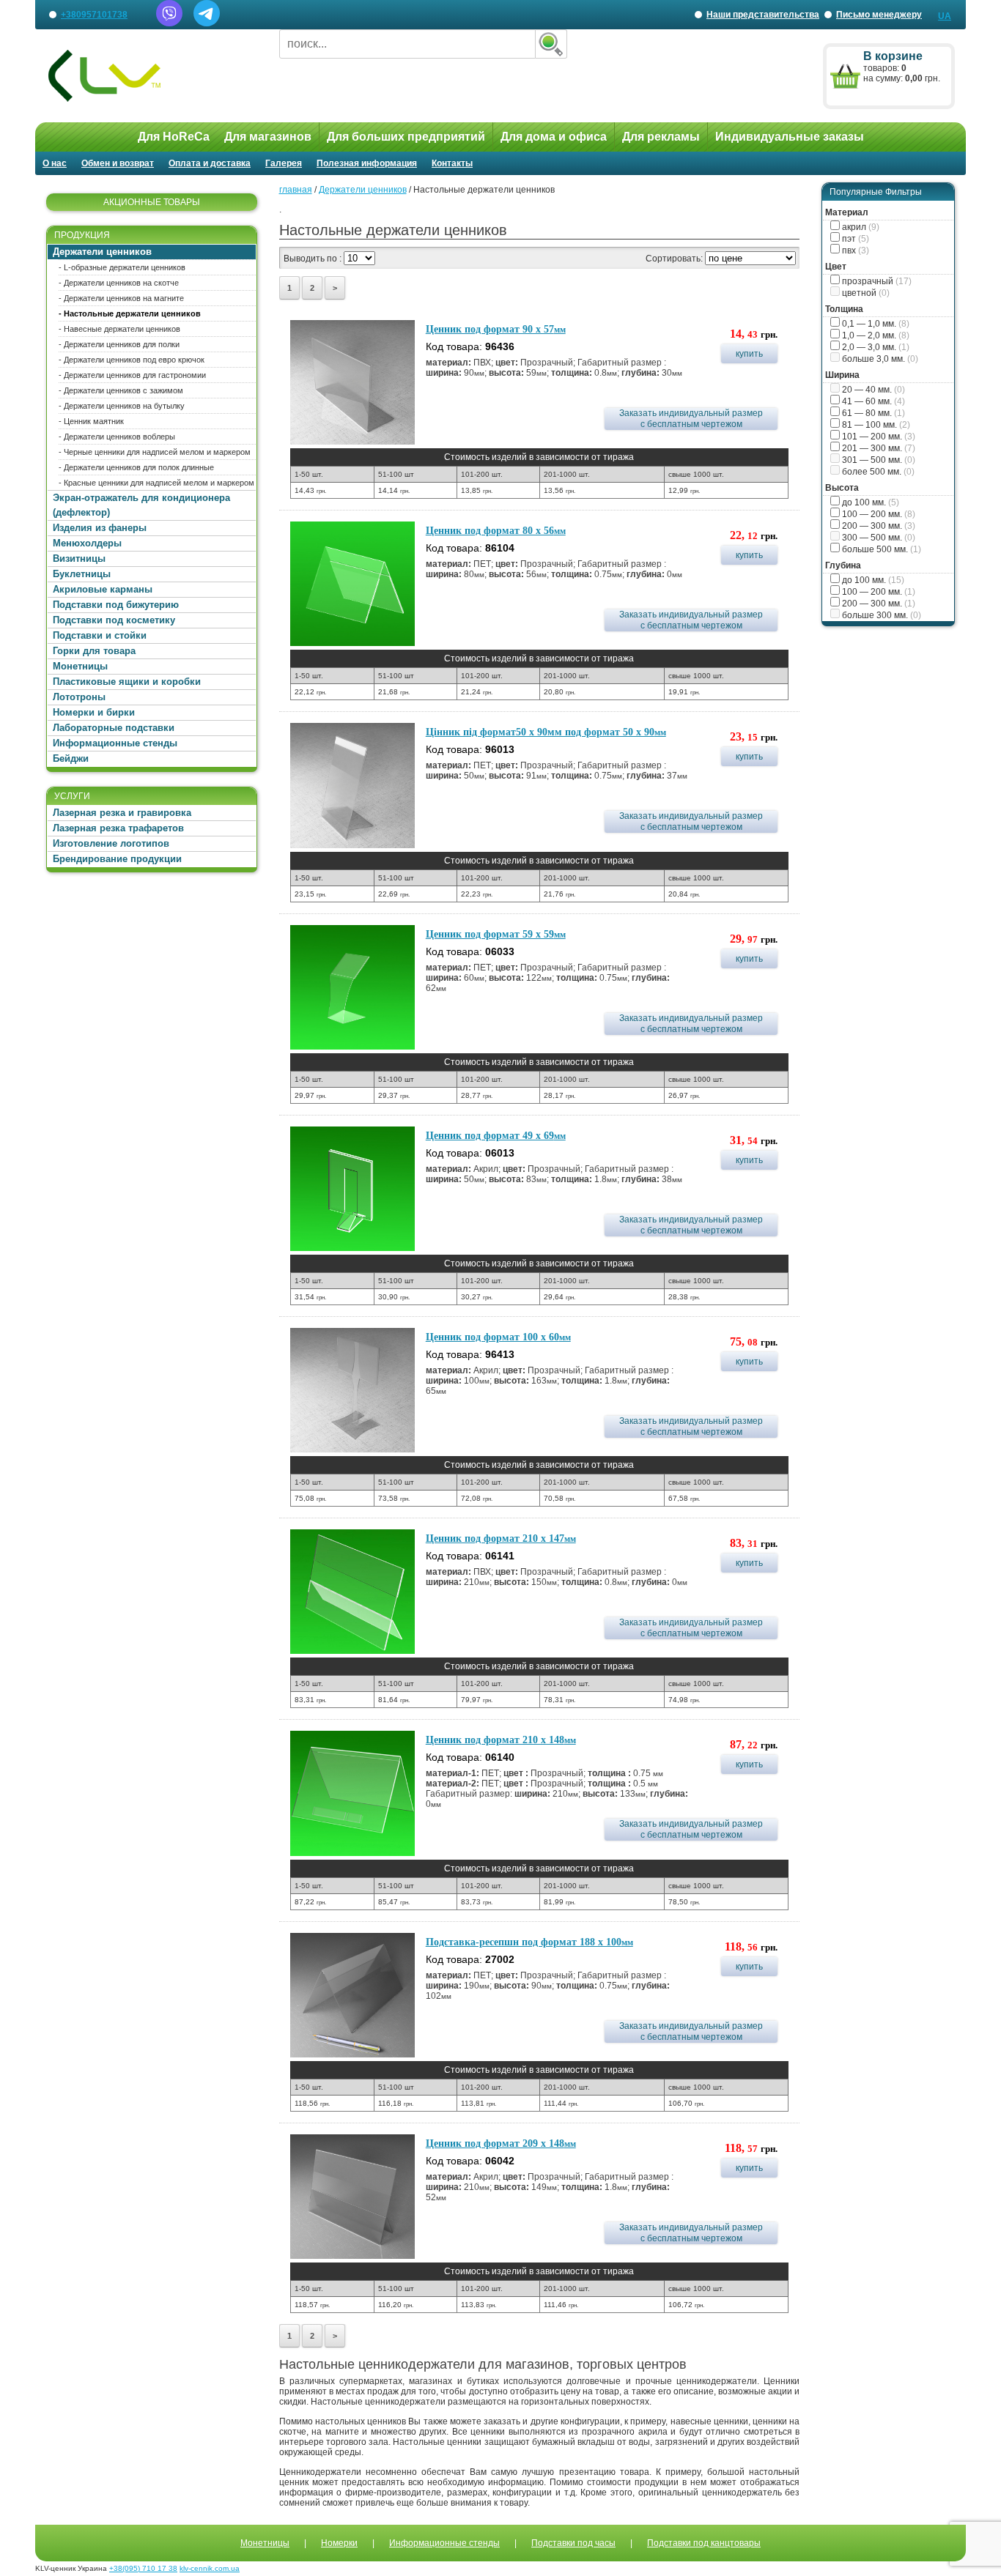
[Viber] (169, 23)
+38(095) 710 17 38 (143, 2568)
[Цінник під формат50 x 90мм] (352, 785)
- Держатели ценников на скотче (119, 283)
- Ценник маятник (91, 421)
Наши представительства (761, 19)
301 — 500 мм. (878, 460)
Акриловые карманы (103, 589)
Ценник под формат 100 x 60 (498, 1337)
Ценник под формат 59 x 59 (496, 934)
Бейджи (71, 758)
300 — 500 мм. (878, 538)
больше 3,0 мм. (879, 359)
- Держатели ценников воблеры (117, 437)
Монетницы (80, 666)
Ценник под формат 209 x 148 (501, 2143)
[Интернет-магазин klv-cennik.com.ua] (152, 76)
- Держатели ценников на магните (121, 298)
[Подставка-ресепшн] (352, 1995)
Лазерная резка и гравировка (122, 813)
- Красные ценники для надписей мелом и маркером (156, 483)
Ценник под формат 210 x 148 (501, 1740)
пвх (854, 250)
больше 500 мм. (880, 549)
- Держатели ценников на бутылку (122, 406)
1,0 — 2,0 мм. (875, 335)
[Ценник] (352, 382)
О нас (55, 163)
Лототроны (79, 697)
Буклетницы (82, 574)
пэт (854, 239)
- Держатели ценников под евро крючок (132, 360)
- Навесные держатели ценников (119, 329)
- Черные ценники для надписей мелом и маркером (155, 452)
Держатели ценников (102, 252)
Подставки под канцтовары (704, 2543)
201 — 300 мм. (878, 448)
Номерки (339, 2543)
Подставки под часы (573, 2543)
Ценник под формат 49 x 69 (496, 1136)
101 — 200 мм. (878, 437)
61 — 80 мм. (872, 413)
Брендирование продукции (117, 859)
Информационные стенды (115, 743)
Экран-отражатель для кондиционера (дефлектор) (141, 505)
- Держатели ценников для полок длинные (136, 467)
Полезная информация (367, 163)
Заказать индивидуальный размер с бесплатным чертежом (691, 419)
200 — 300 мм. (878, 526)
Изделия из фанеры (100, 528)
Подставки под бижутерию (116, 605)
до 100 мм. (869, 502)
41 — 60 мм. (872, 401)
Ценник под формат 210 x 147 (501, 1538)
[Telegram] (207, 23)
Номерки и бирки (94, 712)
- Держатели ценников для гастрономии (132, 375)
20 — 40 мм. (872, 390)
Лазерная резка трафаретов (118, 828)
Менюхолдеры (87, 543)
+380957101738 (94, 15)
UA (945, 16)
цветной (865, 293)
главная (296, 190)
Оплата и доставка (210, 163)
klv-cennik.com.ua (210, 2568)
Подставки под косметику (114, 620)
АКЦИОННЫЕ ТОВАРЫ (152, 202)
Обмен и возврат (118, 163)
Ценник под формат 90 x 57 (496, 329)
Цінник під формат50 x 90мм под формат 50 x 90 (546, 732)
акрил (860, 227)
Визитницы (79, 558)
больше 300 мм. (880, 615)
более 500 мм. (877, 472)
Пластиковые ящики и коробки (127, 682)
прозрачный (876, 281)
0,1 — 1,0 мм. (875, 324)
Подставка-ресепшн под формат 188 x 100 (529, 1942)
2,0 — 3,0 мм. (875, 347)
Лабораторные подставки (114, 728)
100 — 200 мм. (878, 514)
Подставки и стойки (100, 635)
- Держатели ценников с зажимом (121, 390)
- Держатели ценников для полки (119, 344)
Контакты (452, 163)
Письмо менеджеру (879, 15)
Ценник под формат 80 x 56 (496, 531)
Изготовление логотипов (111, 843)
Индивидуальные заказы (790, 137)
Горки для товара (94, 651)
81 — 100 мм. (875, 425)
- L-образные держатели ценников (122, 267)
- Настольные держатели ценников (130, 313)
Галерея (284, 163)
